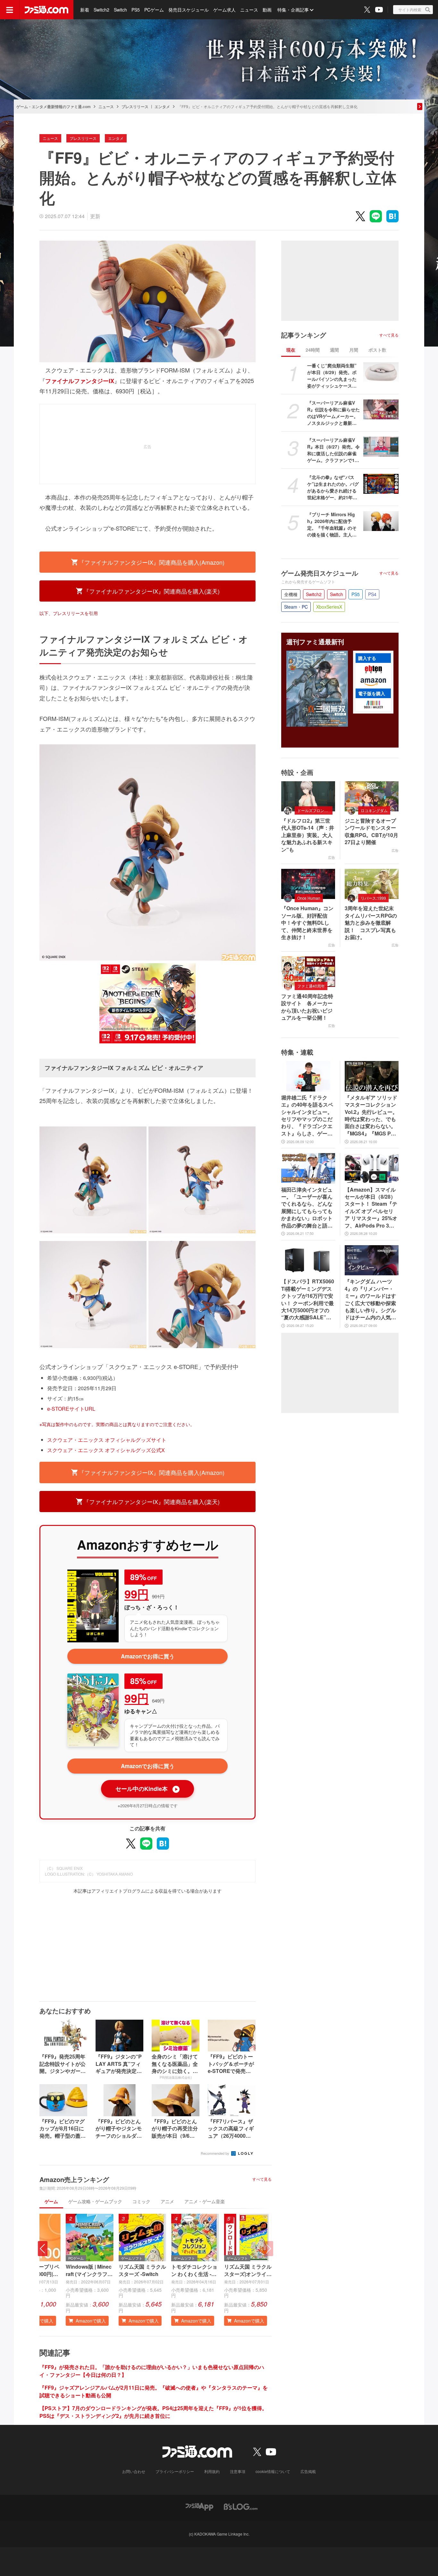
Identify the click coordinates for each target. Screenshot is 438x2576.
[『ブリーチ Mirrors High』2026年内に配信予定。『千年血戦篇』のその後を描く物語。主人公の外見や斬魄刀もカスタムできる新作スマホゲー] (381, 521)
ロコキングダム (374, 810)
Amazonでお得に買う (148, 1656)
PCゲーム (154, 10)
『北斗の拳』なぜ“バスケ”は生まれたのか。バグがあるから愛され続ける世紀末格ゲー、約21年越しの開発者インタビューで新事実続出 (333, 487)
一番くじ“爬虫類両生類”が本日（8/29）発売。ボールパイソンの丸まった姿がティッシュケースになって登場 (332, 376)
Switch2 (101, 10)
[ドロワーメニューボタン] (10, 10)
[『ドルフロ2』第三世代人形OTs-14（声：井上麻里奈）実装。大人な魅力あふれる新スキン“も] (308, 796)
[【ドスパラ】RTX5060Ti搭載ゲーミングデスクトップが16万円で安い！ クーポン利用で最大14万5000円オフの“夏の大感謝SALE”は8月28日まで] (308, 1260)
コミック (141, 2201)
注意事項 (238, 2471)
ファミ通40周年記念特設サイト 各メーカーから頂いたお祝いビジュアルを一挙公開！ (307, 1007)
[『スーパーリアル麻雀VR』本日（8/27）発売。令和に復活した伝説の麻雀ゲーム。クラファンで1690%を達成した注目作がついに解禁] (381, 447)
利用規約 (212, 2471)
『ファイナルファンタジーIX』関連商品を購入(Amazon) (152, 562)
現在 (291, 350)
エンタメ (162, 107)
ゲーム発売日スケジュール (320, 573)
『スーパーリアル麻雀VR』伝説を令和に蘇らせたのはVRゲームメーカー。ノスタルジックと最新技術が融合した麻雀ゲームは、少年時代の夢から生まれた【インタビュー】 (333, 413)
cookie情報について (273, 2471)
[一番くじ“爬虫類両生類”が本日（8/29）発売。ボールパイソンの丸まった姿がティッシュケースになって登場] (381, 372)
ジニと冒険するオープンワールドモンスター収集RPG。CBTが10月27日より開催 (371, 831)
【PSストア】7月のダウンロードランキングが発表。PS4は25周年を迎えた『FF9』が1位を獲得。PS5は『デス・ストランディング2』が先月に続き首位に (153, 2412)
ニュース (249, 10)
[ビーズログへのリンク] (241, 2506)
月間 (354, 350)
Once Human (309, 898)
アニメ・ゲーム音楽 (205, 2201)
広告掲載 (308, 2471)
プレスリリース (135, 107)
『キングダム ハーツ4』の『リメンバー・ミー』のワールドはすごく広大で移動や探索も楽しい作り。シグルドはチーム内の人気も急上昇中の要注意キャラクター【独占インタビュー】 (370, 1299)
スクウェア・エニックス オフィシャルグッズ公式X (106, 1450)
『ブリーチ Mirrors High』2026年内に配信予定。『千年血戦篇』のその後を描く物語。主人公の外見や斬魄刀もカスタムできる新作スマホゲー (332, 525)
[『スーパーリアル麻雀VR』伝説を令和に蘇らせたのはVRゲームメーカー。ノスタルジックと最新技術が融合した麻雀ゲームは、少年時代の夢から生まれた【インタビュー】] (381, 409)
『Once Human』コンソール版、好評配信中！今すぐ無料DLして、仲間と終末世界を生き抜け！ (307, 923)
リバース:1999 (373, 898)
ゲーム (51, 2201)
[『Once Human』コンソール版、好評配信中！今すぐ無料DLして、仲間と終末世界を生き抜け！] (308, 884)
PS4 (372, 594)
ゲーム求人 (224, 10)
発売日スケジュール (189, 10)
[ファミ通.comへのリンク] (46, 10)
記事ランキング (304, 335)
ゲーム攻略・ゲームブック (95, 2201)
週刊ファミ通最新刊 (315, 642)
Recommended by (215, 2153)
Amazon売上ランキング (74, 2179)
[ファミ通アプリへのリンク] (199, 2506)
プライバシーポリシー (175, 2471)
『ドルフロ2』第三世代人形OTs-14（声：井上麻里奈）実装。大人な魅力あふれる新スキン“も (308, 835)
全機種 (291, 594)
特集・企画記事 (293, 10)
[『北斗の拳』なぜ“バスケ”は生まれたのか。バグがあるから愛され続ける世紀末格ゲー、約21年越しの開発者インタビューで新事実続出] (381, 484)
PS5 (136, 10)
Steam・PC (296, 607)
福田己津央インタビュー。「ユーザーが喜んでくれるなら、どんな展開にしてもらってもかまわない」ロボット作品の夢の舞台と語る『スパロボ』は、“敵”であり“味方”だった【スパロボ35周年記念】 (307, 1208)
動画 (267, 10)
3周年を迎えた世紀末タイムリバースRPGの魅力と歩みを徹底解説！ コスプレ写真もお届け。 (371, 923)
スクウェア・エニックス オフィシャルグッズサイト (107, 1440)
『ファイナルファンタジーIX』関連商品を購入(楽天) (152, 591)
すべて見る (262, 2179)
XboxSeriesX (329, 607)
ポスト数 (377, 350)
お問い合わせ (134, 2471)
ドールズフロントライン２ (315, 810)
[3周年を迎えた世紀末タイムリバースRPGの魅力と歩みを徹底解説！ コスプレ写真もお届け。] (372, 884)
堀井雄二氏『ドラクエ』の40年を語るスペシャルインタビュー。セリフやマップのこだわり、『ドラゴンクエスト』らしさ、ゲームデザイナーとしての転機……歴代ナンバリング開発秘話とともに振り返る (307, 1116)
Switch (120, 10)
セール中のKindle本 (147, 1789)
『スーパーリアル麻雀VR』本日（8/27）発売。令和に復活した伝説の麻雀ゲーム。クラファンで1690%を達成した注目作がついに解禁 (333, 450)
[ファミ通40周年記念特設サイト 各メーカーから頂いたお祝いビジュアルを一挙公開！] (308, 971)
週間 (334, 350)
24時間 (313, 350)
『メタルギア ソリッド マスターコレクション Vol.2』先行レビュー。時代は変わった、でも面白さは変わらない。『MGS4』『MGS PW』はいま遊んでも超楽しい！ (371, 1116)
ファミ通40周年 (311, 986)
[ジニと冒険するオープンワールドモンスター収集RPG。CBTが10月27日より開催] (372, 796)
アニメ (167, 2201)
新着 (85, 10)
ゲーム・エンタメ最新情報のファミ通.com (54, 107)
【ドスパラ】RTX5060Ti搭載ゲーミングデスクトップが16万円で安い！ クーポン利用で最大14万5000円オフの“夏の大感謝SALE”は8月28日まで (308, 1299)
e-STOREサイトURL (71, 1409)
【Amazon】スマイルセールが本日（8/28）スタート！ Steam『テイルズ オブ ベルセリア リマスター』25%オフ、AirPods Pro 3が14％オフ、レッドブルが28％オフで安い (371, 1208)
